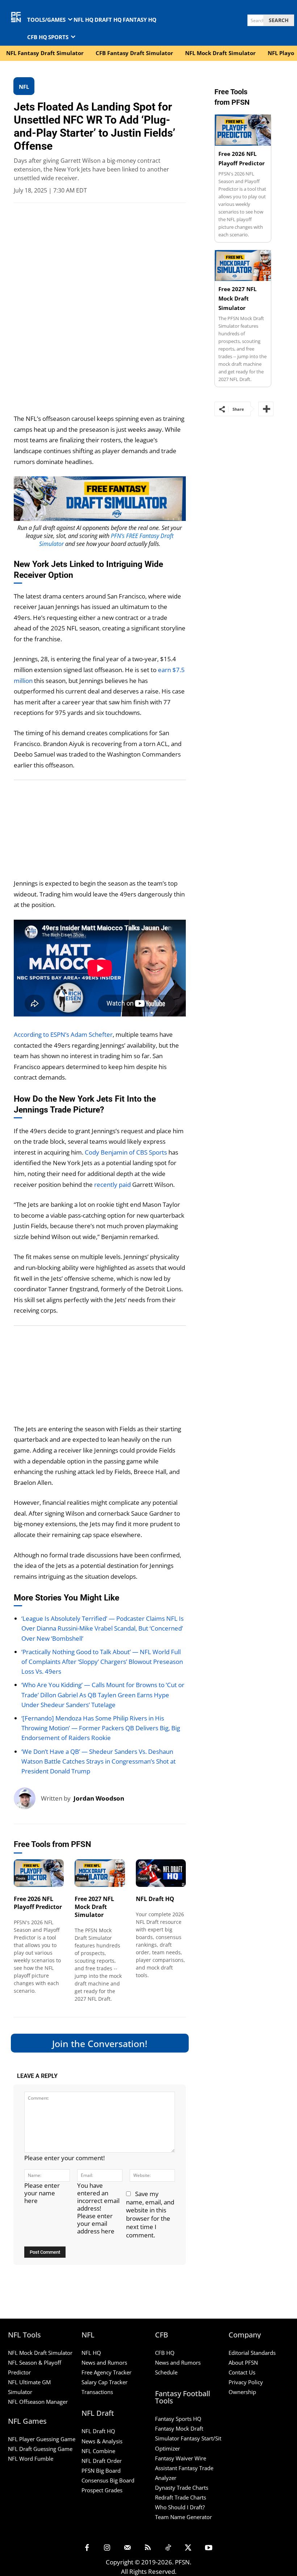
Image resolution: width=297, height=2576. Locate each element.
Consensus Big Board (108, 2480)
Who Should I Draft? (180, 2507)
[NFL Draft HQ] (161, 1873)
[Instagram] (107, 2548)
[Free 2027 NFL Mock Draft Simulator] (100, 1873)
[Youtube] (209, 2548)
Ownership (242, 2392)
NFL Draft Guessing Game (40, 2449)
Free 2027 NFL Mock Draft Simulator (94, 1907)
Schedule (166, 2373)
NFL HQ (91, 2353)
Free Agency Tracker (106, 2373)
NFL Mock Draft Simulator (40, 2353)
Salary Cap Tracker (104, 2382)
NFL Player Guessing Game (42, 2439)
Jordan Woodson (99, 1798)
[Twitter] (188, 2548)
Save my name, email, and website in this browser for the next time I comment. (150, 2215)
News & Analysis (102, 2441)
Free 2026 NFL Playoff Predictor (38, 1903)
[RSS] (148, 2548)
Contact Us (242, 2373)
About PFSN (243, 2362)
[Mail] (127, 2548)
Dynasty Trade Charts (182, 2488)
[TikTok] (168, 2548)
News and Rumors (104, 2362)
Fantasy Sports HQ (178, 2419)
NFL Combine (98, 2451)
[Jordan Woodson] (27, 1798)
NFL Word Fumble (31, 2459)
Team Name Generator (183, 2517)
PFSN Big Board (101, 2471)
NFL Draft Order (102, 2461)
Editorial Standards (252, 2353)
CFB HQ (165, 2353)
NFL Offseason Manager (38, 2402)
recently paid (112, 1185)
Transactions (97, 2392)
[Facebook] (87, 2548)
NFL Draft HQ (155, 1899)
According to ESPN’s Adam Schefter (63, 1034)
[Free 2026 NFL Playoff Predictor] (39, 1873)
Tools (21, 1878)
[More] (266, 409)
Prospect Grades (102, 2490)
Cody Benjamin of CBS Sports (126, 1152)
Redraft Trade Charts (181, 2497)
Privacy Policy (246, 2382)
